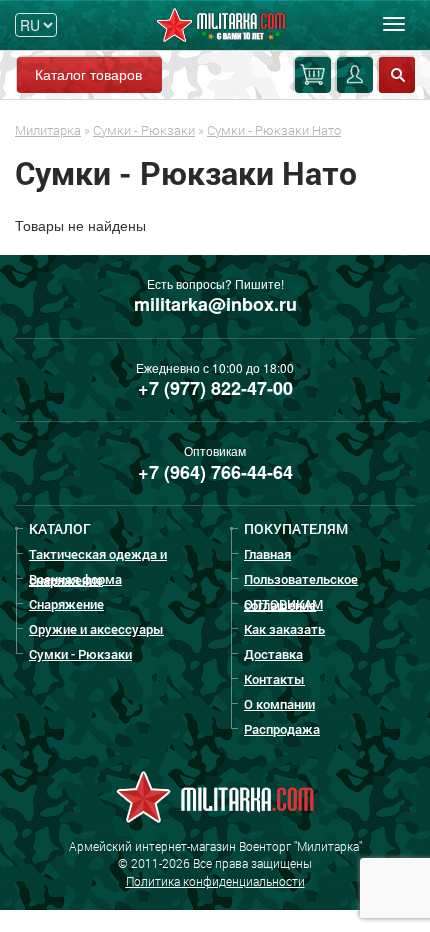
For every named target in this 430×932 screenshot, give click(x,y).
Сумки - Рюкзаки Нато (274, 130)
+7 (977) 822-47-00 (215, 388)
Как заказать (284, 629)
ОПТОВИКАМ (283, 604)
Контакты (274, 679)
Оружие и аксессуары (96, 629)
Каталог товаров (88, 74)
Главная (267, 554)
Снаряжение (66, 604)
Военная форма (75, 579)
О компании (279, 704)
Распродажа (282, 729)
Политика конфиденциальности (215, 881)
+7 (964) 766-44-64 (215, 472)
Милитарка (48, 130)
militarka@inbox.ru (215, 304)
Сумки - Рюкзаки (144, 130)
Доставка (273, 654)
